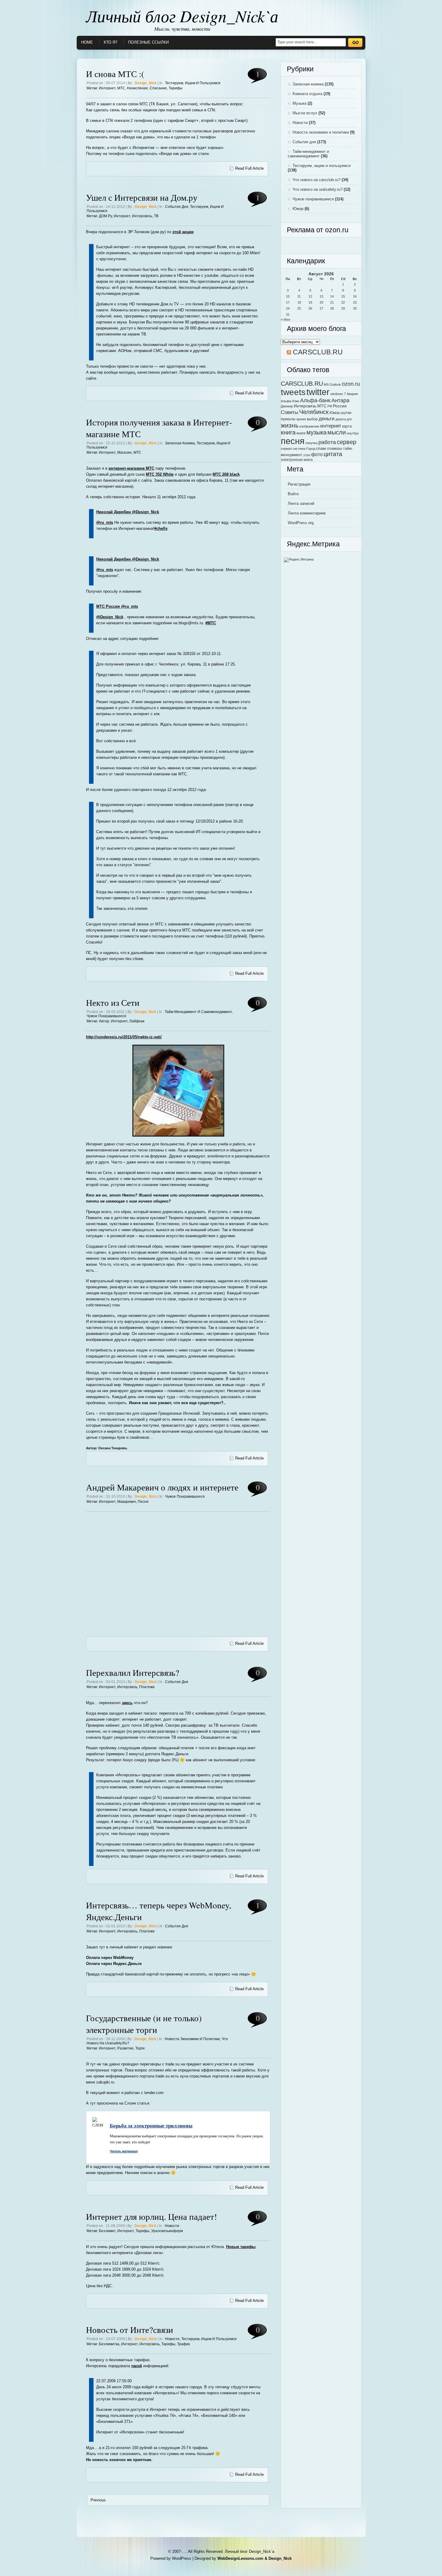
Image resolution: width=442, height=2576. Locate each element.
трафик (183, 2344)
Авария (352, 394)
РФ (330, 406)
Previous (98, 2500)
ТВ (156, 216)
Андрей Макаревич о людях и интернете (162, 1487)
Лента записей (301, 503)
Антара (340, 400)
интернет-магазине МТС (131, 468)
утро (307, 455)
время (301, 419)
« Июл (285, 320)
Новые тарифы (241, 2247)
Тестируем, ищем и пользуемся (193, 83)
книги (301, 433)
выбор (312, 419)
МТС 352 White (160, 474)
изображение (309, 426)
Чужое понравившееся (106, 1016)
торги (140, 2048)
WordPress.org (301, 523)
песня (143, 1502)
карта (347, 426)
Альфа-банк (315, 400)
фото (317, 454)
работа (327, 442)
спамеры (335, 449)
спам (321, 448)
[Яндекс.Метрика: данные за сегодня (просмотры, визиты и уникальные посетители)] (299, 560)
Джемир (287, 406)
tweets (293, 392)
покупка (312, 443)
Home (87, 42)
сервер (347, 442)
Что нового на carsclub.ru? (316, 180)
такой (137, 2366)
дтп (349, 419)
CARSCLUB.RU (318, 352)
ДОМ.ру (105, 216)
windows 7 (338, 394)
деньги (327, 419)
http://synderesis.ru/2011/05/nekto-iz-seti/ (124, 1037)
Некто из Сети (113, 1002)
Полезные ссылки (148, 42)
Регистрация (299, 484)
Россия (340, 406)
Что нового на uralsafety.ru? (318, 189)
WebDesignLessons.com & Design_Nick (255, 2558)
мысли (337, 432)
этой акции (183, 232)
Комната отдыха (307, 94)
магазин (124, 452)
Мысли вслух (305, 113)
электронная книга (297, 460)
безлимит (107, 2231)
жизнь (290, 425)
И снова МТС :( (115, 74)
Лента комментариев (307, 513)
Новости (172, 2226)
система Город (304, 449)
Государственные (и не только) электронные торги (144, 2024)
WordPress (182, 2558)
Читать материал (124, 2151)
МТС (121, 88)
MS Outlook (332, 385)
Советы (290, 412)
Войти (293, 494)
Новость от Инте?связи (130, 2329)
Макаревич (127, 1502)
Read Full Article (249, 168)
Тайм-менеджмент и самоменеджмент (198, 1012)
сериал (286, 449)
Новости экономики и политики (192, 2039)
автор (104, 1021)
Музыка (299, 103)
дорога (341, 419)
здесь (127, 1703)
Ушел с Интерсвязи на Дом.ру (142, 197)
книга (288, 432)
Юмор (298, 209)
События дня (177, 207)
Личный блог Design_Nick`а (182, 16)
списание (158, 88)
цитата (333, 454)
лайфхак (137, 1021)
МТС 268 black (226, 474)
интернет (107, 88)
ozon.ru (351, 384)
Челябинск (314, 412)
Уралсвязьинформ (167, 2231)
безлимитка (109, 2344)
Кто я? (110, 42)
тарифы (176, 88)
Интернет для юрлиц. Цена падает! (152, 2216)
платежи (147, 1687)
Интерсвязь (142, 216)
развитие (125, 2048)
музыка (316, 432)
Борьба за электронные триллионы (151, 2125)
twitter (318, 392)
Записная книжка (180, 443)
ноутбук (353, 433)
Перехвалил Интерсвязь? (133, 1672)
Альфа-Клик (290, 401)
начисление (137, 88)
